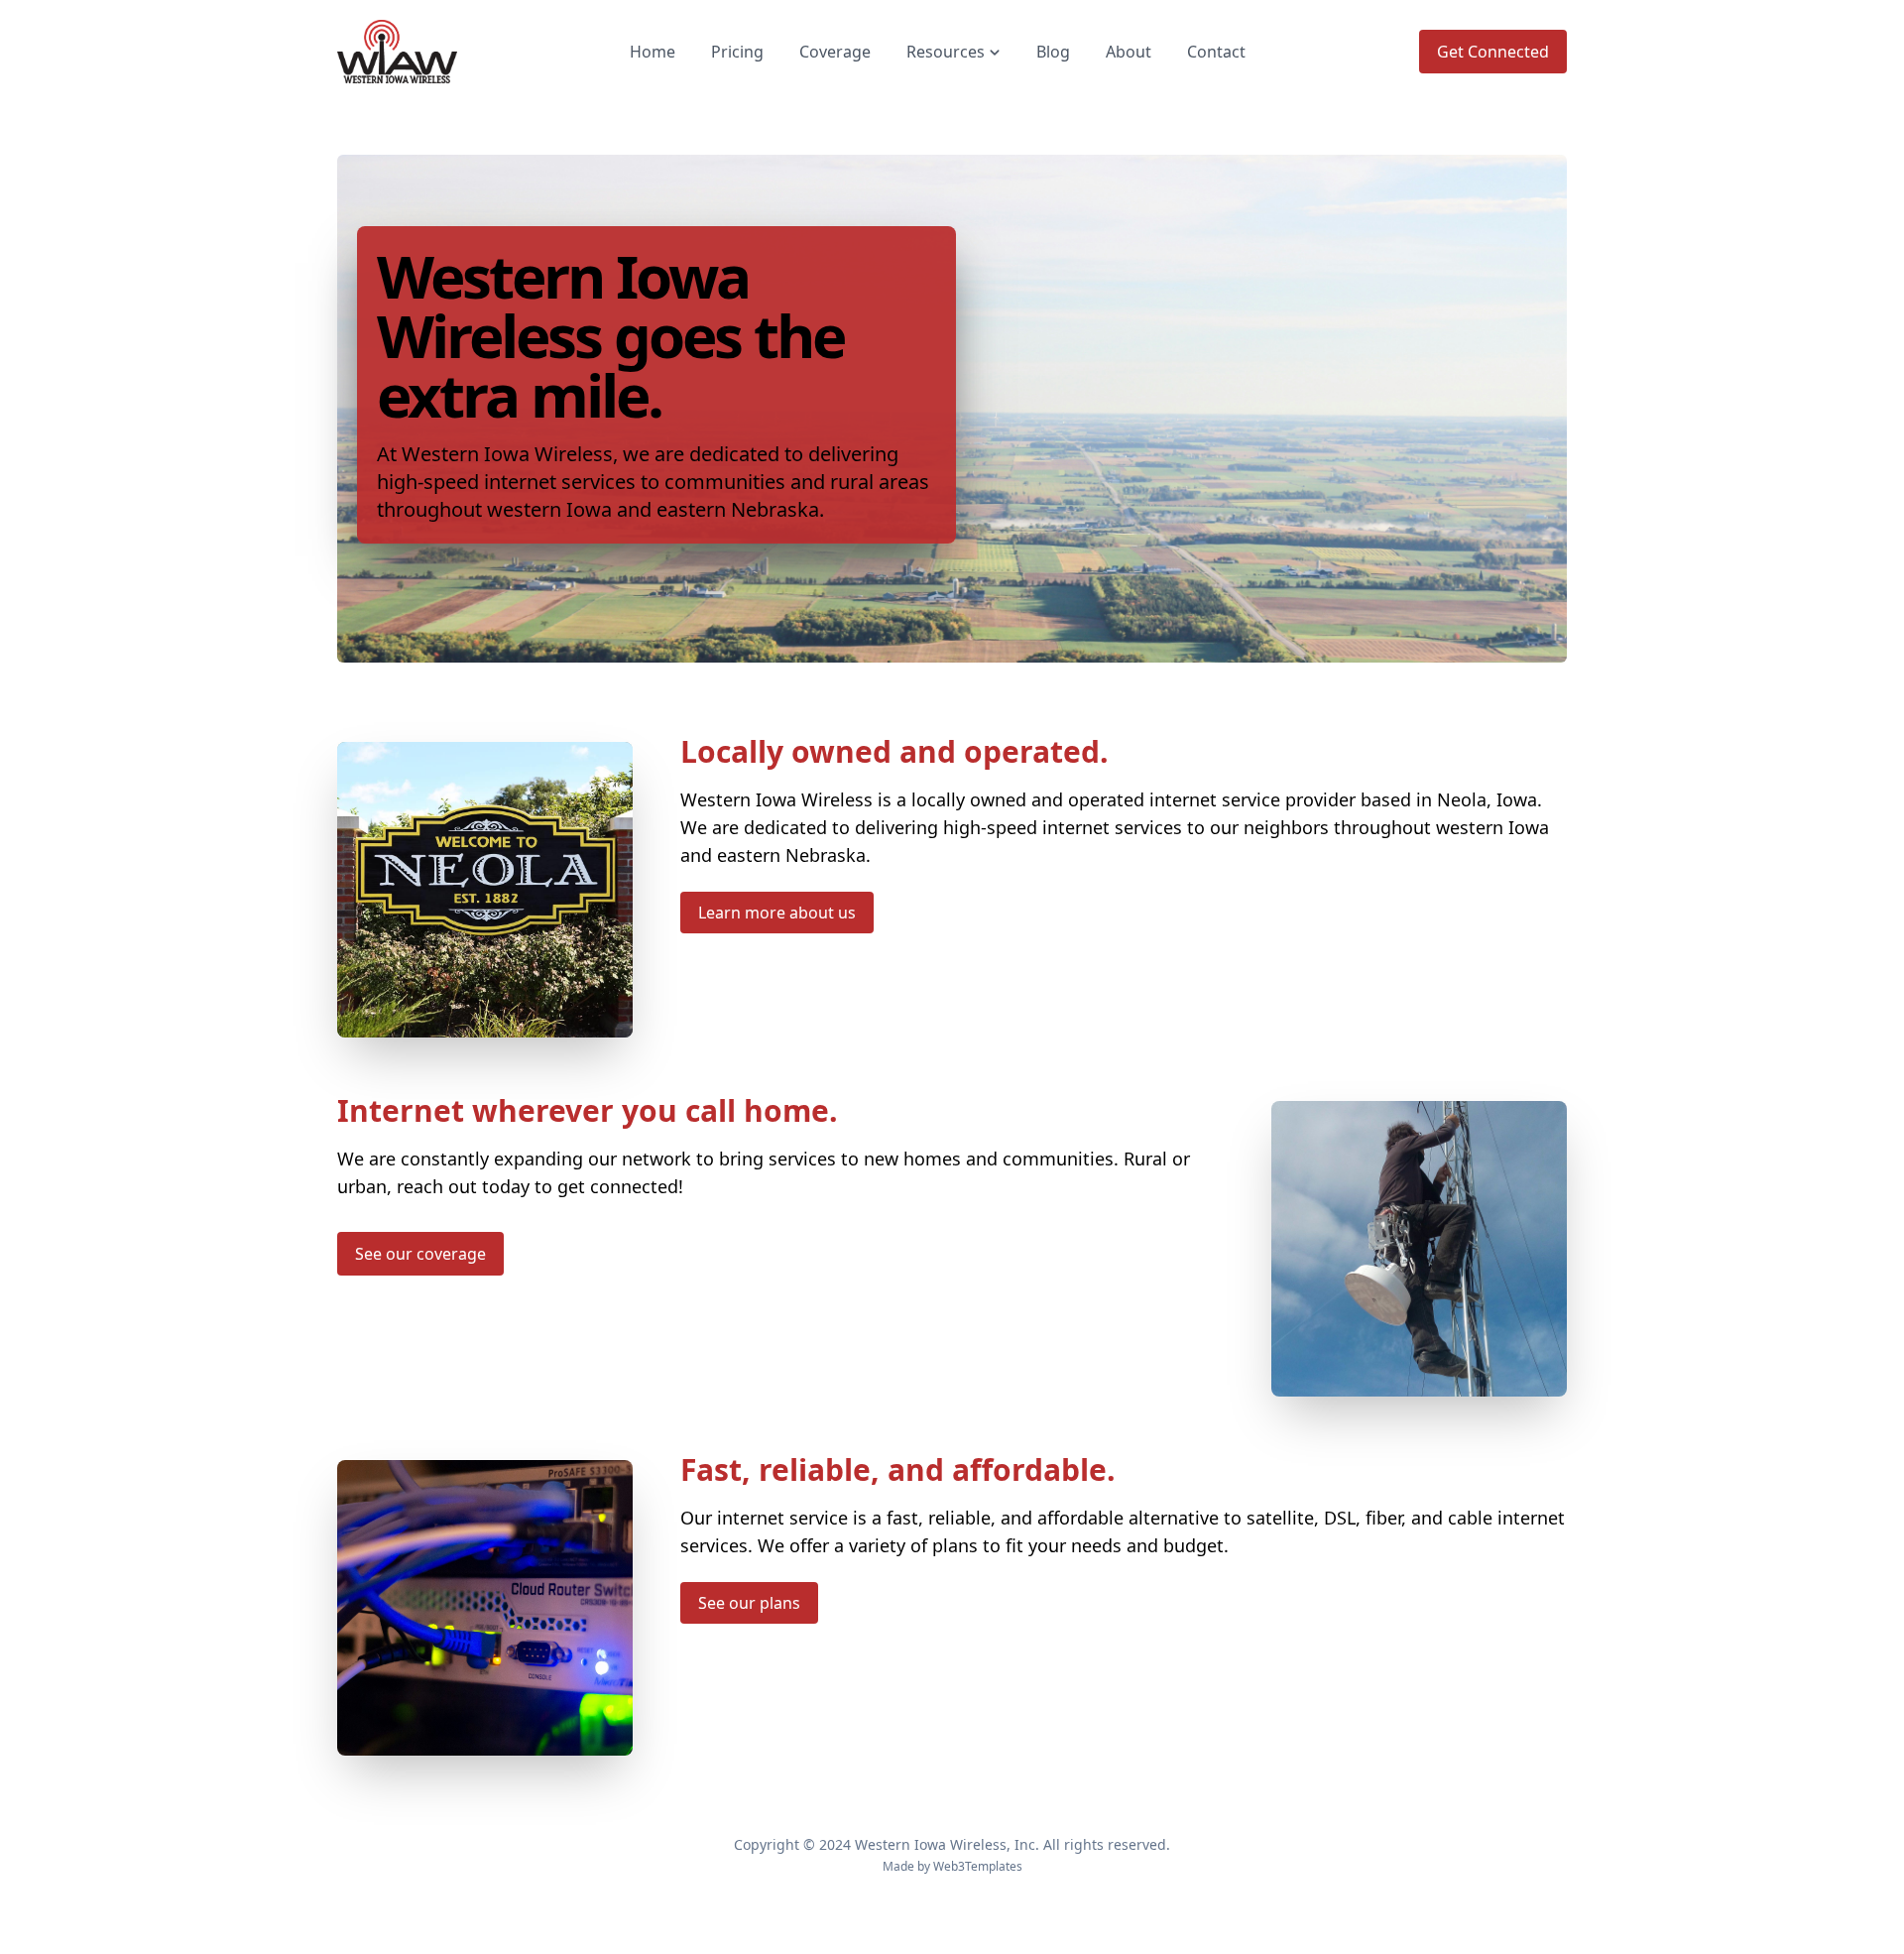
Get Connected (1493, 52)
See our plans (749, 1603)
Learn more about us (777, 913)
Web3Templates (978, 1866)
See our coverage (420, 1254)
